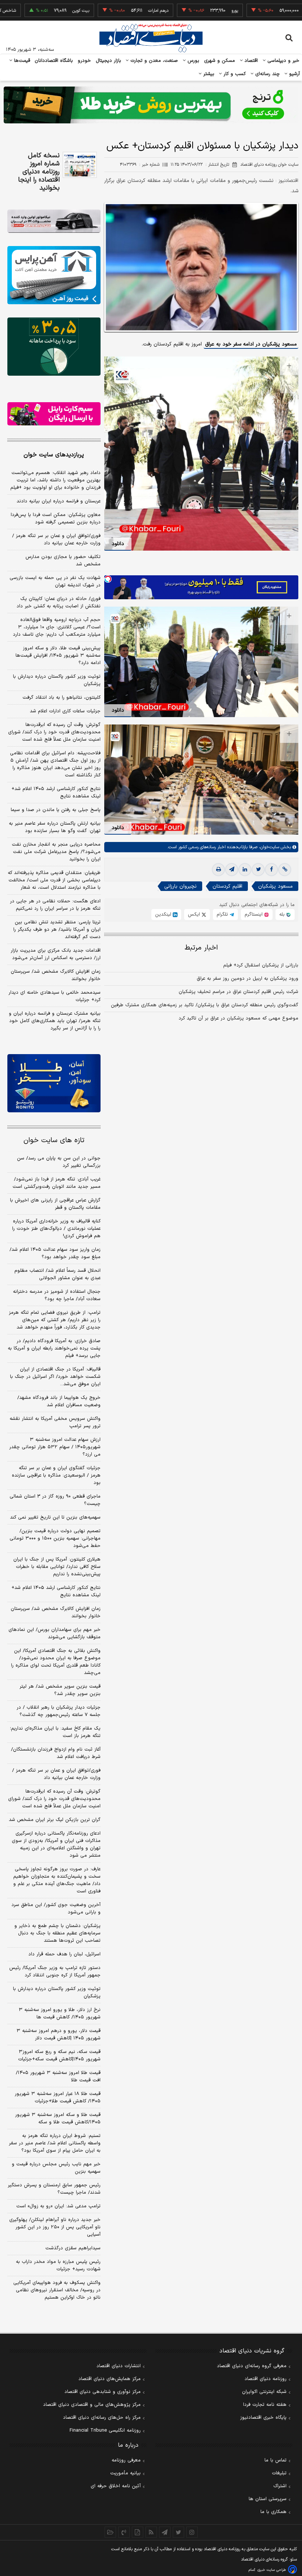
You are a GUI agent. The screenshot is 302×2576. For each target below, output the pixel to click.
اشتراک (280, 2486)
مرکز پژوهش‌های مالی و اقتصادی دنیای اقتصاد (92, 2405)
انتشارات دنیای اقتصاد (119, 2366)
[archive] (110, 2532)
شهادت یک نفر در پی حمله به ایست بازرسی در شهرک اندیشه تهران (55, 582)
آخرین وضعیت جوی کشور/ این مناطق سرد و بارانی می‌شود (56, 1909)
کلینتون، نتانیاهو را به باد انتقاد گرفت (62, 698)
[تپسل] (108, 579)
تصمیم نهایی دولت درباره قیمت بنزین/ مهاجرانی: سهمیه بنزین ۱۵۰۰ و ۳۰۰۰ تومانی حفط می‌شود (55, 1538)
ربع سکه (271, 11)
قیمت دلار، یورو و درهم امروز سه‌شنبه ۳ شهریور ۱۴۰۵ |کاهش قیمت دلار (59, 2035)
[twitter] (258, 870)
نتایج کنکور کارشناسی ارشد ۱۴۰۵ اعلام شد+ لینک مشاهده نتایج (56, 793)
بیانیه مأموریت (125, 2473)
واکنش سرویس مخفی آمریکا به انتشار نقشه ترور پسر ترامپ (55, 1422)
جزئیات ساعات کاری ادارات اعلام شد (65, 711)
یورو (194, 11)
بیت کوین (40, 11)
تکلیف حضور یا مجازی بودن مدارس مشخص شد (63, 561)
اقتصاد (250, 61)
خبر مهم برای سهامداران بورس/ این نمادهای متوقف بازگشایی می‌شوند (55, 1633)
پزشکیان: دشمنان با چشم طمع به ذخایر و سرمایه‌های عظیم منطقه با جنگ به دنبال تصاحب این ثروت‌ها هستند (57, 1933)
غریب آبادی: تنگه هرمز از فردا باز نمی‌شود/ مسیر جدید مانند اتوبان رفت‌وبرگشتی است (57, 1183)
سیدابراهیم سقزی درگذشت (73, 2248)
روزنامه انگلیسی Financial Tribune (105, 2431)
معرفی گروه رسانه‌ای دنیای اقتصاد (252, 2366)
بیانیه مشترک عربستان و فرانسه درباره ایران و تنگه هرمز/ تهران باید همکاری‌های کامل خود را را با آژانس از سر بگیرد (55, 1021)
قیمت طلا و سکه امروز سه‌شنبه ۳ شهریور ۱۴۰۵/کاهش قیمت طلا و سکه (58, 2119)
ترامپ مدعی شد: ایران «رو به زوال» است (58, 2206)
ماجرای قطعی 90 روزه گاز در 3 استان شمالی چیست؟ (55, 1500)
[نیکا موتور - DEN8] (54, 221)
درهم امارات (118, 11)
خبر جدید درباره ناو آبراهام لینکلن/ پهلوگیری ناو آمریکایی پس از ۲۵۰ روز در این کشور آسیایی (55, 2227)
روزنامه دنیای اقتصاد (266, 2379)
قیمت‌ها (21, 61)
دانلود (118, 544)
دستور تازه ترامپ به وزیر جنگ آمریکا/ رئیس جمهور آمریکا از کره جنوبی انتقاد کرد (55, 1972)
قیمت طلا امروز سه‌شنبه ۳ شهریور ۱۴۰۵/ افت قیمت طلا (58, 2077)
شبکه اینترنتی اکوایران (264, 2392)
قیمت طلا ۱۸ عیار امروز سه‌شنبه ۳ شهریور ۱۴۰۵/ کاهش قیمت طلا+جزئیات (58, 2098)
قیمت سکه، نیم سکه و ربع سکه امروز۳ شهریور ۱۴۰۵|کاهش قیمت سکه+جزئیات (59, 2056)
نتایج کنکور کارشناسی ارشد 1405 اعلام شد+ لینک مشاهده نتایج (56, 1591)
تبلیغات (279, 2473)
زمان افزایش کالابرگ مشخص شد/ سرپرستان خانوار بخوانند (56, 975)
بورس (193, 61)
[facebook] (271, 870)
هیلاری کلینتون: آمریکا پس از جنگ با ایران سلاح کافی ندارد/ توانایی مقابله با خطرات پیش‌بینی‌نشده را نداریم (57, 1567)
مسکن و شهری (220, 61)
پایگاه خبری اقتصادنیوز (263, 2418)
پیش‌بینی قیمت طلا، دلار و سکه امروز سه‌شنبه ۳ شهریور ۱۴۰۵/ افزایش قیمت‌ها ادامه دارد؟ (58, 656)
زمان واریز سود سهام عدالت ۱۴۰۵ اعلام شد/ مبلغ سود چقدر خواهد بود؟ (55, 1253)
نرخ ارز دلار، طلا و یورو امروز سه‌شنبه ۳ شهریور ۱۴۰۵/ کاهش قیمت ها (60, 2014)
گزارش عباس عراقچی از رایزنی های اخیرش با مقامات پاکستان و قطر (55, 1204)
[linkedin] (245, 870)
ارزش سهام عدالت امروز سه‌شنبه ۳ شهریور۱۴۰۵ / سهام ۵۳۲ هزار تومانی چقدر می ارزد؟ (55, 1447)
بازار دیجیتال (108, 61)
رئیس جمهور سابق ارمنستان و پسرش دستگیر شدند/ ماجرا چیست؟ (54, 2189)
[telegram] (232, 870)
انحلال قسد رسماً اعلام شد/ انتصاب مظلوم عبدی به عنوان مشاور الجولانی (57, 1274)
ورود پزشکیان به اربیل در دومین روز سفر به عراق (247, 979)
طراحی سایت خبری (272, 2570)
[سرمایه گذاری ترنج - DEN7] (151, 105)
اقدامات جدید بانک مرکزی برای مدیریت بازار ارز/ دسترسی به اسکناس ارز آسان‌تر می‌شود (56, 954)
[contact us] (124, 2532)
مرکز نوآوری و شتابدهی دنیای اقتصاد (103, 2392)
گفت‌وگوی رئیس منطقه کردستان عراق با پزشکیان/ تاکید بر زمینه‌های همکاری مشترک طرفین (205, 1005)
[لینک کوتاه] (285, 870)
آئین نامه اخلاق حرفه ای (116, 2486)
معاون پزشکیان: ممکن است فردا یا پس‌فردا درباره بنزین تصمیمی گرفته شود (56, 519)
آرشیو (294, 74)
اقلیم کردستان (227, 886)
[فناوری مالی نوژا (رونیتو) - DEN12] (54, 1083)
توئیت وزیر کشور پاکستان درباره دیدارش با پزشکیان (57, 680)
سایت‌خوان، (268, 847)
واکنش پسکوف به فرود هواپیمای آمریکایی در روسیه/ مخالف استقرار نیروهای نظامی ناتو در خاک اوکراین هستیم (57, 2290)
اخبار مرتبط (201, 948)
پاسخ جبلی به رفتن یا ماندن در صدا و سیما (56, 810)
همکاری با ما (273, 2512)
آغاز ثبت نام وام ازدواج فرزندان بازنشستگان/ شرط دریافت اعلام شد (56, 1753)
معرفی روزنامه (126, 2460)
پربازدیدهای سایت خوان (54, 455)
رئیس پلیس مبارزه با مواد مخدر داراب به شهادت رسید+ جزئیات (58, 2266)
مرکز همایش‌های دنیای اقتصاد (110, 2379)
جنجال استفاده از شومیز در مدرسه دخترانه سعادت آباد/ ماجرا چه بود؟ (57, 1295)
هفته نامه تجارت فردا (265, 2405)
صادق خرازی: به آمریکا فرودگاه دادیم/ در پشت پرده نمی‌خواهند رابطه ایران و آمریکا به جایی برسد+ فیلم (54, 1348)
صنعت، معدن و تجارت (153, 61)
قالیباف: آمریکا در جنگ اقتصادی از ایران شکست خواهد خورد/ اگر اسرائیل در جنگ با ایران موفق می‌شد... (55, 1377)
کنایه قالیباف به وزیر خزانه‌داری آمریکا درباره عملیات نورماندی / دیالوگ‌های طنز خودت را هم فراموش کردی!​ (56, 1229)
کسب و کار (234, 74)
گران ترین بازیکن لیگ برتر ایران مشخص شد (55, 1820)
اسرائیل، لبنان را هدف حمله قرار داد (64, 1954)
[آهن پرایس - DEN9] (54, 275)
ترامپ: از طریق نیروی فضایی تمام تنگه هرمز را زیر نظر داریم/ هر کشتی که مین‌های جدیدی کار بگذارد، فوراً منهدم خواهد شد (55, 1320)
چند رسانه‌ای (267, 74)
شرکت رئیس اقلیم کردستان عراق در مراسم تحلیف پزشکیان (238, 992)
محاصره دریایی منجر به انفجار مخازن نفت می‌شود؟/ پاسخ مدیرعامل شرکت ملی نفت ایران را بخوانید (56, 852)
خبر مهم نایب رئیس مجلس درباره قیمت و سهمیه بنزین (56, 2168)
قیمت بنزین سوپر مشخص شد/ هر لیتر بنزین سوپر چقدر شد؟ (60, 1690)
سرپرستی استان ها (268, 2499)
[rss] (151, 2532)
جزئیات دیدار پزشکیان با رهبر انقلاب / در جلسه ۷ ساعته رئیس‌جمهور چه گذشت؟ (59, 1711)
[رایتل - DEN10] (54, 414)
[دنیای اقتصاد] (151, 38)
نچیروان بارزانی (180, 886)
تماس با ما (275, 2460)
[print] (218, 870)
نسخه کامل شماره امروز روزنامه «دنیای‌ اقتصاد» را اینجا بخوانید (39, 172)
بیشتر (208, 74)
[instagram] (192, 2532)
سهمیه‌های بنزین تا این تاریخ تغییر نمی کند (55, 1517)
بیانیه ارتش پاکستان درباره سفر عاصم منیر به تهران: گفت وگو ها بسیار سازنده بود (55, 827)
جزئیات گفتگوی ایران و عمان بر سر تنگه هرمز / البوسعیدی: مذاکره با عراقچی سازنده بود (56, 1475)
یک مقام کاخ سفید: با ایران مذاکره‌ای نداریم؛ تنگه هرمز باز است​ (55, 1732)
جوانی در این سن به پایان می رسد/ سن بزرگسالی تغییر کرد (59, 1162)
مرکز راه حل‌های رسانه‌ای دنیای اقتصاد (102, 2418)
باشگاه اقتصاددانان (54, 61)
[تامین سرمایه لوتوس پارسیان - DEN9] (54, 347)
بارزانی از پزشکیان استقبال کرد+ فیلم (261, 965)
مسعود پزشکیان (275, 886)
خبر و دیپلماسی (283, 61)
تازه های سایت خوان (54, 1140)
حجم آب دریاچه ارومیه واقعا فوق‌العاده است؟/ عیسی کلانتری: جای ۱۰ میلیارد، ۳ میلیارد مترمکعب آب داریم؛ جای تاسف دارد (57, 627)
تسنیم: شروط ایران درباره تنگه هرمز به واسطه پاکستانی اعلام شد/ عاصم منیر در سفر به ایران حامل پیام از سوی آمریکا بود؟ (55, 2143)
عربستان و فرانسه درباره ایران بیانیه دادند (59, 501)
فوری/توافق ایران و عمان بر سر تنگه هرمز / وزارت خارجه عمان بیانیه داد (56, 540)
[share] (138, 2532)
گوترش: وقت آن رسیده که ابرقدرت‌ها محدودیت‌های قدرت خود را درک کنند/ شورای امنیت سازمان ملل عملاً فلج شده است (54, 732)
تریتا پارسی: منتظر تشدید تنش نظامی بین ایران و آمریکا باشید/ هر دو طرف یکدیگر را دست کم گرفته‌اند (57, 930)
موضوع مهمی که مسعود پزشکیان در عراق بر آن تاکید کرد (238, 1018)
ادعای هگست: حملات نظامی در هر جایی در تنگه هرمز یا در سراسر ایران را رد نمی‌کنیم (55, 905)
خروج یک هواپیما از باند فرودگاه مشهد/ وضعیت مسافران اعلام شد (59, 1401)
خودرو (85, 61)
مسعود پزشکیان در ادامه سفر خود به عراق (251, 344)
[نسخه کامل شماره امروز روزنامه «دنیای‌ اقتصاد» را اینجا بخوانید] (80, 165)
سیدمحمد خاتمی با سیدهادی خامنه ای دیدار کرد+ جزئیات (55, 996)
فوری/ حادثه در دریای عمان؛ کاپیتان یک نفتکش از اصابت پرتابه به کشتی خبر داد (59, 603)
